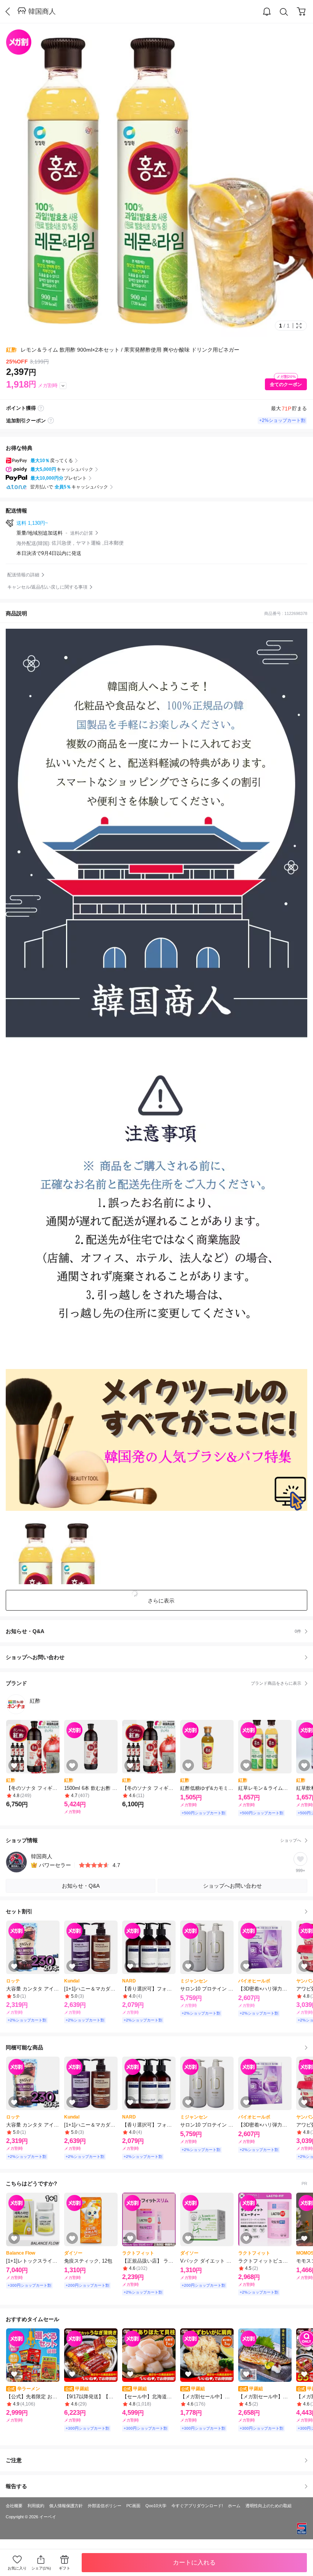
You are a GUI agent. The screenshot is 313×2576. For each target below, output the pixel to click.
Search (284, 12)
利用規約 (36, 2506)
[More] (63, 386)
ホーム (234, 2506)
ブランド (153, 1683)
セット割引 (19, 1911)
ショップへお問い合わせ (159, 1657)
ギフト (65, 2568)
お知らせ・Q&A (153, 1631)
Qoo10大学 (156, 2506)
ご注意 (14, 2460)
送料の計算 (82, 533)
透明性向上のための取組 (269, 2506)
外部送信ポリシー (105, 2506)
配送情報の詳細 (23, 575)
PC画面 (133, 2506)
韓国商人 (42, 11)
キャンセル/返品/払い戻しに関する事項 (47, 587)
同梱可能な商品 (24, 2047)
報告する (16, 2486)
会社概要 (14, 2506)
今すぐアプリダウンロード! (197, 2506)
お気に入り (17, 2568)
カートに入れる (194, 2562)
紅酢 (11, 350)
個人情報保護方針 (66, 2506)
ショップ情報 (153, 1840)
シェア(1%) (41, 2568)
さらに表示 (161, 1601)
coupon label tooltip (51, 421)
